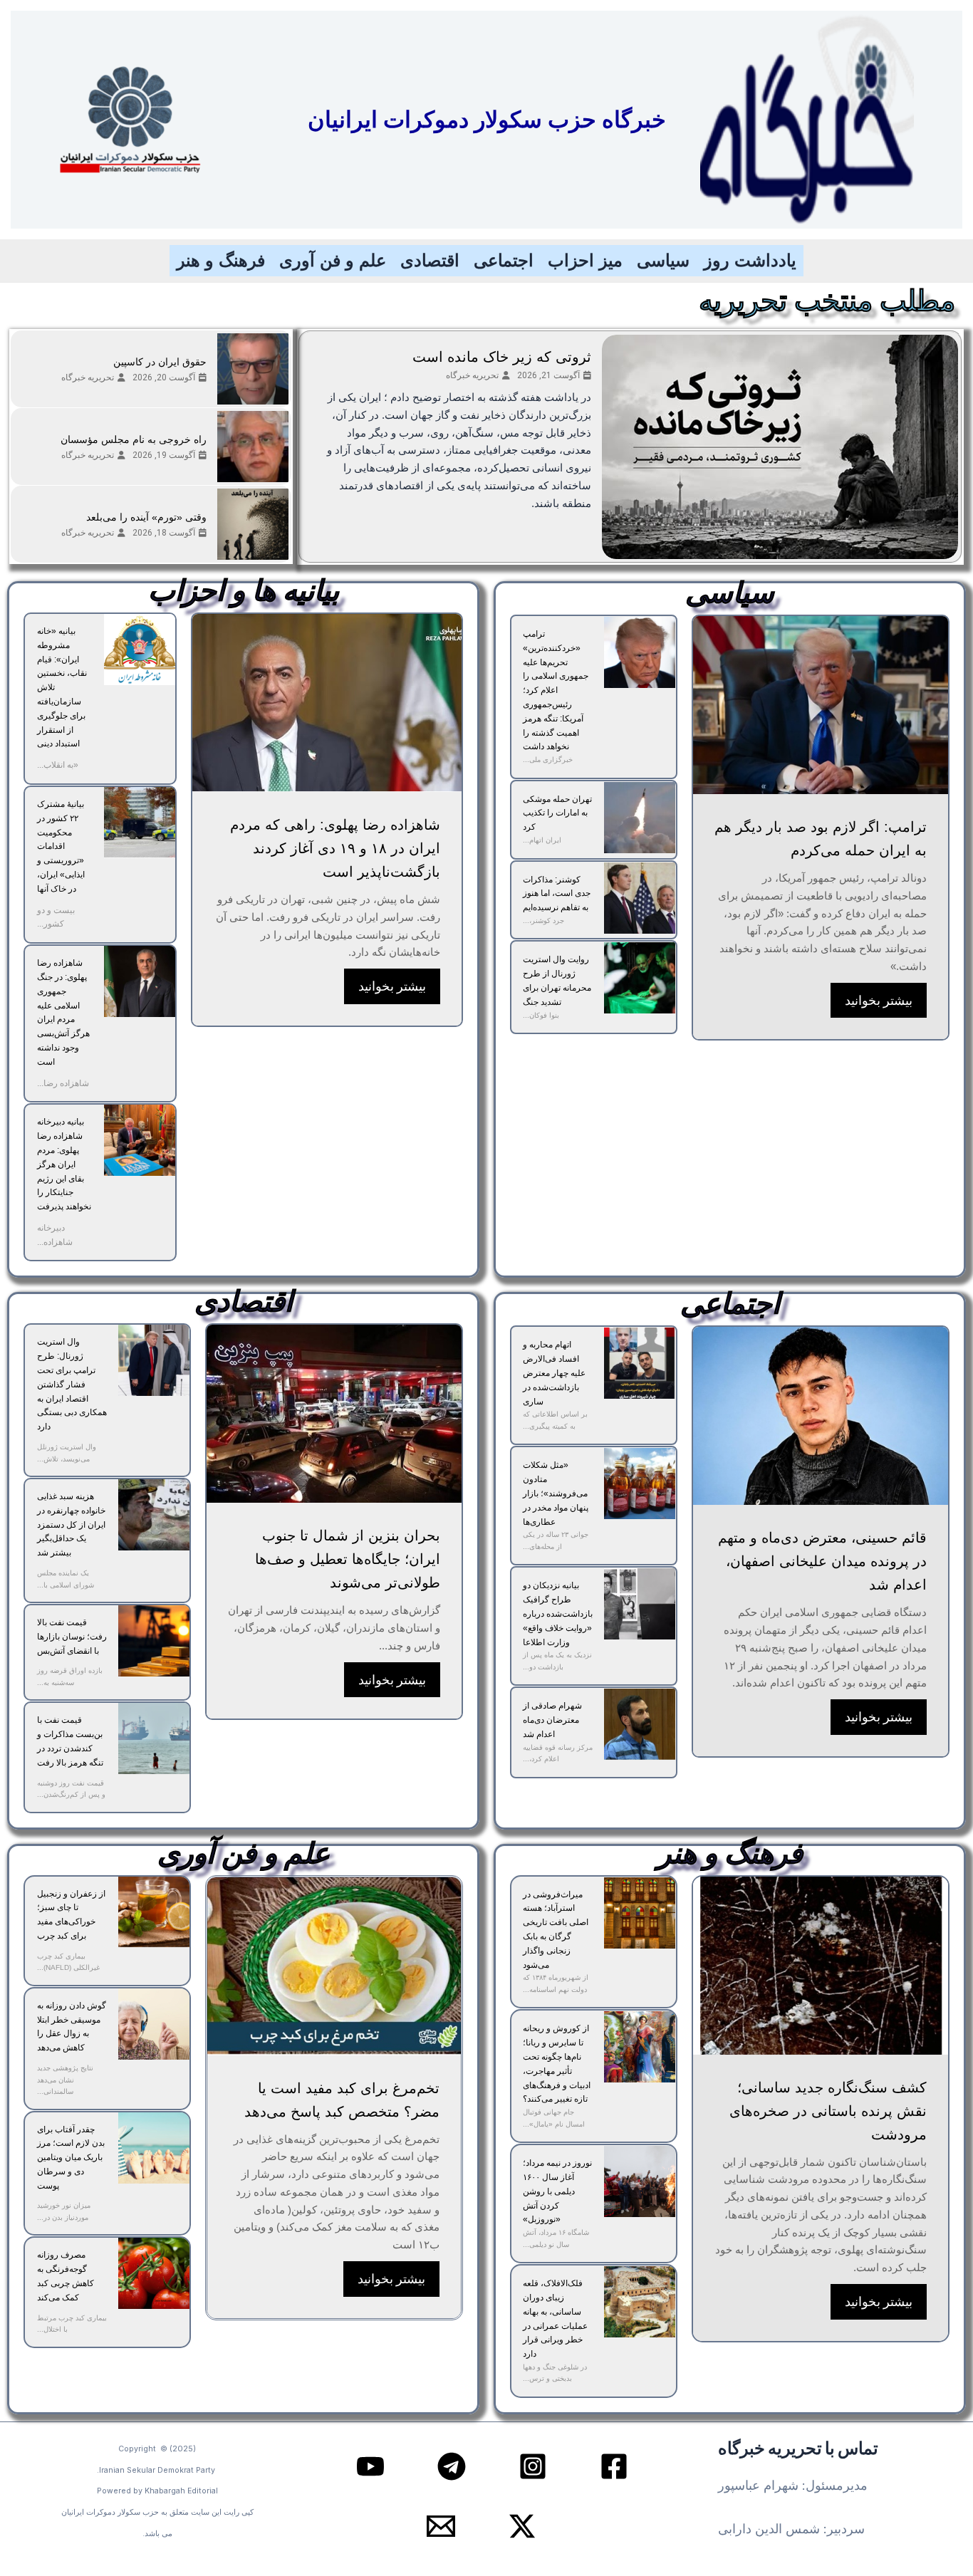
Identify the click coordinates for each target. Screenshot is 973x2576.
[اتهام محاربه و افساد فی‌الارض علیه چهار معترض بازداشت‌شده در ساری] (640, 1363)
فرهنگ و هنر (221, 260)
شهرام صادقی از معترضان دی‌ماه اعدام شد (552, 1720)
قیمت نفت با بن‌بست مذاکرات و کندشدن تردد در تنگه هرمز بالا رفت (70, 1741)
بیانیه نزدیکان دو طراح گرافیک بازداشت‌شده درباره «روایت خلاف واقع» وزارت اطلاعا (558, 1613)
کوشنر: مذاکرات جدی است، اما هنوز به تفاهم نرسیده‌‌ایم (557, 894)
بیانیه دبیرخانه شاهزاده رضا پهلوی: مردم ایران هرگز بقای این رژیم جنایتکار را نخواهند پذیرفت (64, 1164)
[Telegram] (452, 2466)
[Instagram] (533, 2466)
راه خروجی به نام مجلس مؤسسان (134, 439)
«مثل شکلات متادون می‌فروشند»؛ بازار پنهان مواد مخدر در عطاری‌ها (556, 1493)
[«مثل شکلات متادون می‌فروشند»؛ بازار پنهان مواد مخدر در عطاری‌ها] (640, 1483)
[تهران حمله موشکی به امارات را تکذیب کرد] (640, 818)
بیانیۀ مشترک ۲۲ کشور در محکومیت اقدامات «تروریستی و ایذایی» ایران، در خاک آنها (61, 846)
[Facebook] (614, 2466)
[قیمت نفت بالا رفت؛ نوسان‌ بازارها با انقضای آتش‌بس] (154, 1641)
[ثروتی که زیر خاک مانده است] (780, 447)
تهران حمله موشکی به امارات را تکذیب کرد (557, 813)
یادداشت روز (750, 260)
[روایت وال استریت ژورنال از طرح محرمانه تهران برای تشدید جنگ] (640, 978)
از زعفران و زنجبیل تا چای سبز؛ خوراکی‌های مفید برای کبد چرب (71, 1915)
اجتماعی (504, 260)
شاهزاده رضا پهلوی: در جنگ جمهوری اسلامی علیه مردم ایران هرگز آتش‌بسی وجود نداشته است (63, 1012)
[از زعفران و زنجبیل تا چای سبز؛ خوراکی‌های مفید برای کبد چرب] (154, 1912)
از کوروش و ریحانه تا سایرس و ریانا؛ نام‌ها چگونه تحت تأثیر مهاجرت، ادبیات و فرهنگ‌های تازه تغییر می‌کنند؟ (557, 2064)
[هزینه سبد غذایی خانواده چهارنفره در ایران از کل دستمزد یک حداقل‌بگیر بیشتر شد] (154, 1515)
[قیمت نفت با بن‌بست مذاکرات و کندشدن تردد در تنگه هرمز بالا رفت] (154, 1738)
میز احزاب (585, 260)
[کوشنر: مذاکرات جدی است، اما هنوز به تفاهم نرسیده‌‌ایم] (640, 898)
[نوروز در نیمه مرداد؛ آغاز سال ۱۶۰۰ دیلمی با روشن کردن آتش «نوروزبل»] (640, 2181)
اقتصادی (430, 260)
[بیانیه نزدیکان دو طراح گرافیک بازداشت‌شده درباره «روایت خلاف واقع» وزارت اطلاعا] (640, 1604)
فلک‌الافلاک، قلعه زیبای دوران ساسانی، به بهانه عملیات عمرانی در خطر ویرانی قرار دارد (555, 2319)
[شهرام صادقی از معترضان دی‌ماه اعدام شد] (640, 1724)
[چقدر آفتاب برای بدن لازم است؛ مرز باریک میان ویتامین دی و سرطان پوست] (154, 2148)
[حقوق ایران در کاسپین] (253, 369)
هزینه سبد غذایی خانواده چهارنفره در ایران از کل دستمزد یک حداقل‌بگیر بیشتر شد (71, 1524)
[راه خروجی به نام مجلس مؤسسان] (253, 447)
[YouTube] (370, 2466)
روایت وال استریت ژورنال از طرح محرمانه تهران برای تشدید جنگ (557, 980)
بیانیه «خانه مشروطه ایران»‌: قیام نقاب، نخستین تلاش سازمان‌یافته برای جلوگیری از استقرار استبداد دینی (62, 687)
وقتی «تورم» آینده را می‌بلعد (146, 517)
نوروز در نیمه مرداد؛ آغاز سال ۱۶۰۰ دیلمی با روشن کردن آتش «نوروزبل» (557, 2191)
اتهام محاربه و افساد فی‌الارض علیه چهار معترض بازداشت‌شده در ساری (554, 1373)
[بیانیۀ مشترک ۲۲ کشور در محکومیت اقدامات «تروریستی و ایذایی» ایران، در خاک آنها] (140, 823)
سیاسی (663, 260)
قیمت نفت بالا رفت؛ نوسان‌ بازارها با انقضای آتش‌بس (72, 1637)
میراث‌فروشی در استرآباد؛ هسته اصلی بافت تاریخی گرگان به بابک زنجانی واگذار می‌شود (556, 1930)
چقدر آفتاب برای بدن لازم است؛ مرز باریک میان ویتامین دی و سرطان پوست (71, 2158)
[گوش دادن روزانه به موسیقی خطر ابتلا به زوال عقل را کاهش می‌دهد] (154, 2024)
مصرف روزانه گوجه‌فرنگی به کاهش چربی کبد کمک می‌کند (66, 2276)
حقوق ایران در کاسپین (160, 362)
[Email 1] (441, 2526)
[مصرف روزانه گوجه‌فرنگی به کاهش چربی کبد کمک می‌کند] (154, 2273)
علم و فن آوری (333, 260)
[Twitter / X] (522, 2526)
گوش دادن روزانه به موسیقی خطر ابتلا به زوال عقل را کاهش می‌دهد (72, 2027)
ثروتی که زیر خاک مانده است (502, 357)
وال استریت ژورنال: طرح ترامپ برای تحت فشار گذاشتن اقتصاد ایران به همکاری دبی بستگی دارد (72, 1384)
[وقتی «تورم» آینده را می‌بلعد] (253, 524)
